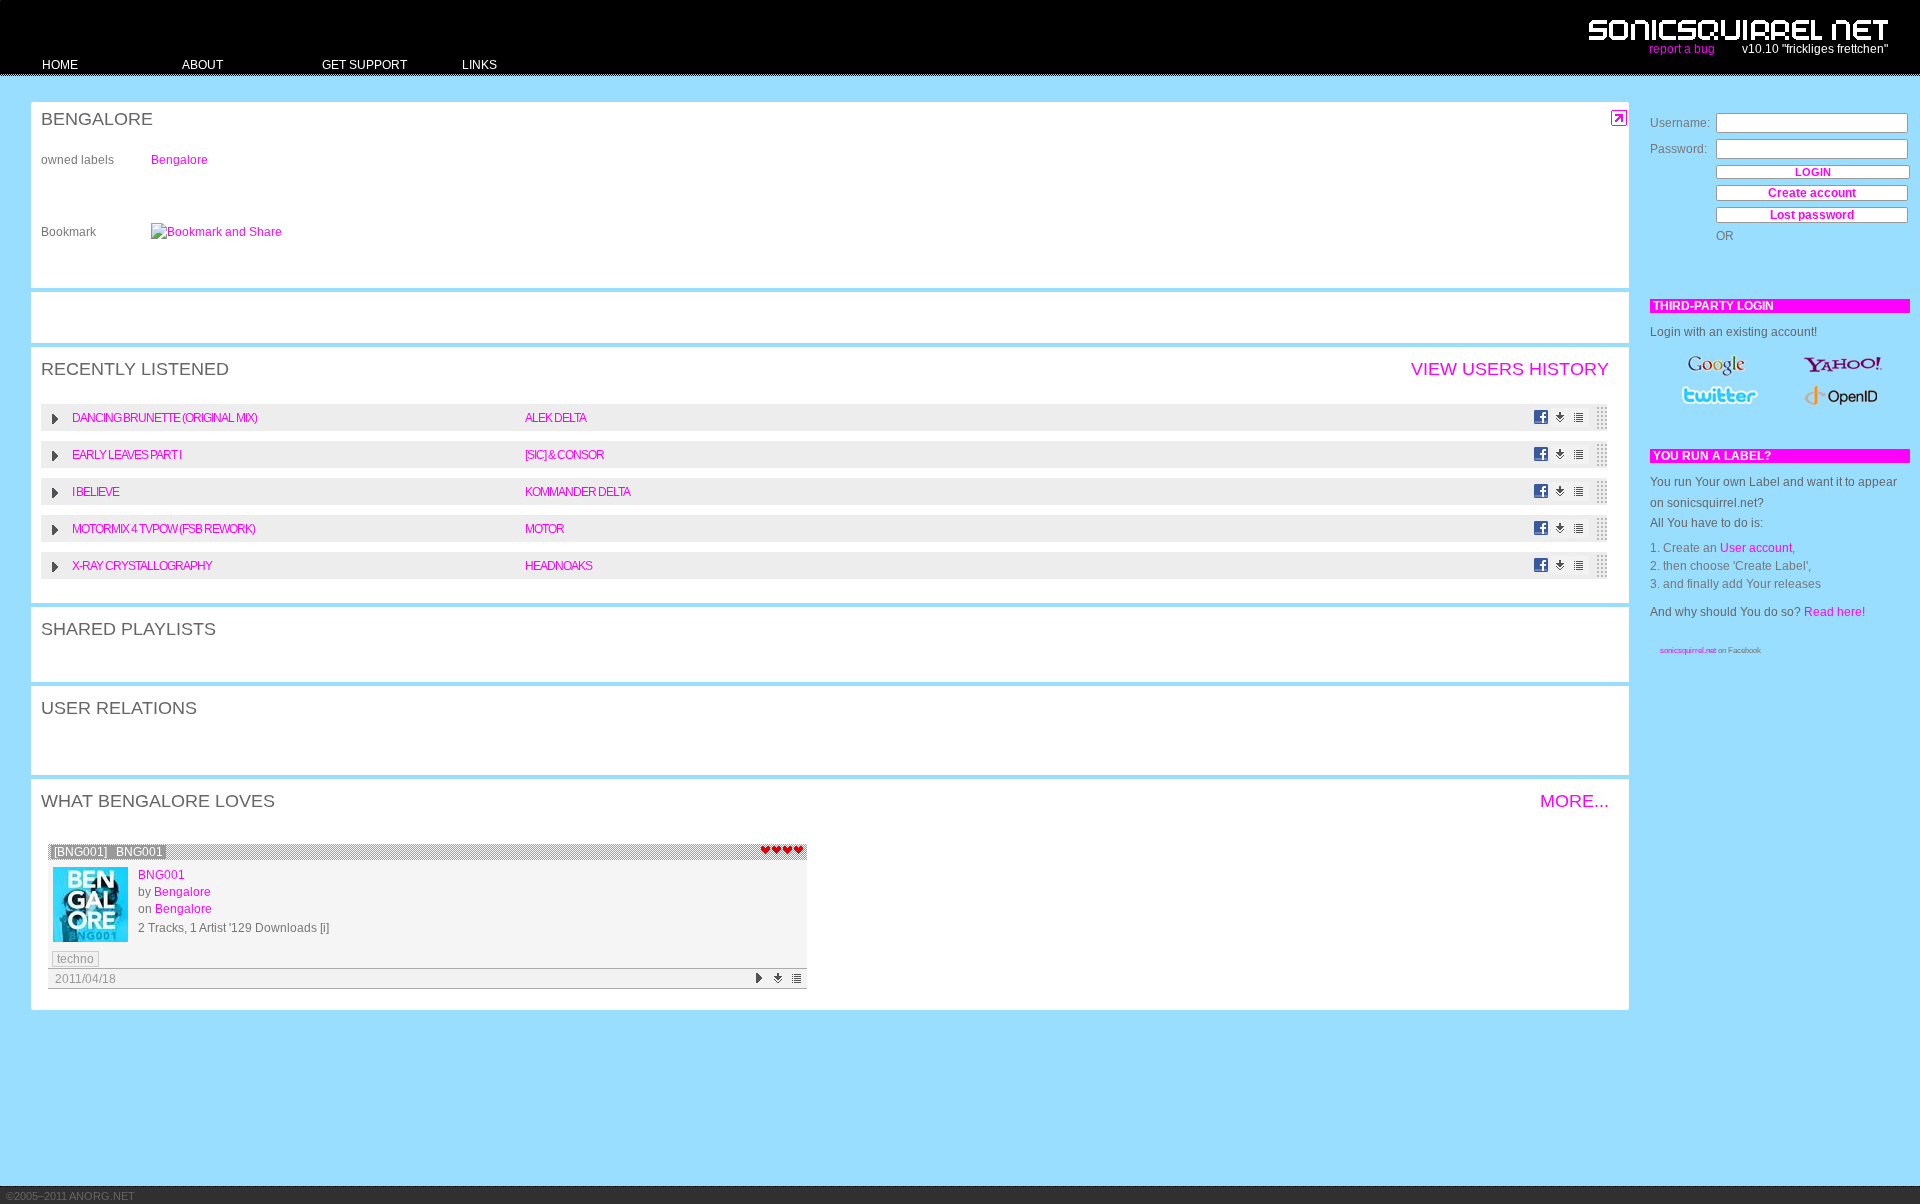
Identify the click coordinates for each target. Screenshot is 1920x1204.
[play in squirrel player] (90, 904)
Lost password (1812, 215)
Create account (1812, 193)
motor (544, 529)
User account (1756, 548)
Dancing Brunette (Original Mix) (164, 418)
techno (75, 959)
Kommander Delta (577, 492)
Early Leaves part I (126, 455)
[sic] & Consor (564, 455)
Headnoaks (558, 566)
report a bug (1682, 49)
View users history (1510, 369)
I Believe (95, 492)
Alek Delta (555, 418)
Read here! (1834, 612)
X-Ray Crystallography (142, 566)
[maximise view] (1619, 118)
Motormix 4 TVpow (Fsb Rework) (163, 529)
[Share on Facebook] (1541, 417)
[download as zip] (778, 978)
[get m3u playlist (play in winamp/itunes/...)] (1579, 417)
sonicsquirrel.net (1688, 650)
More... (1574, 801)
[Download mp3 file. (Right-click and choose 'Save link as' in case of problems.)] (1560, 417)
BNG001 (161, 875)
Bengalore (179, 160)
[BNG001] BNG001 (108, 852)
